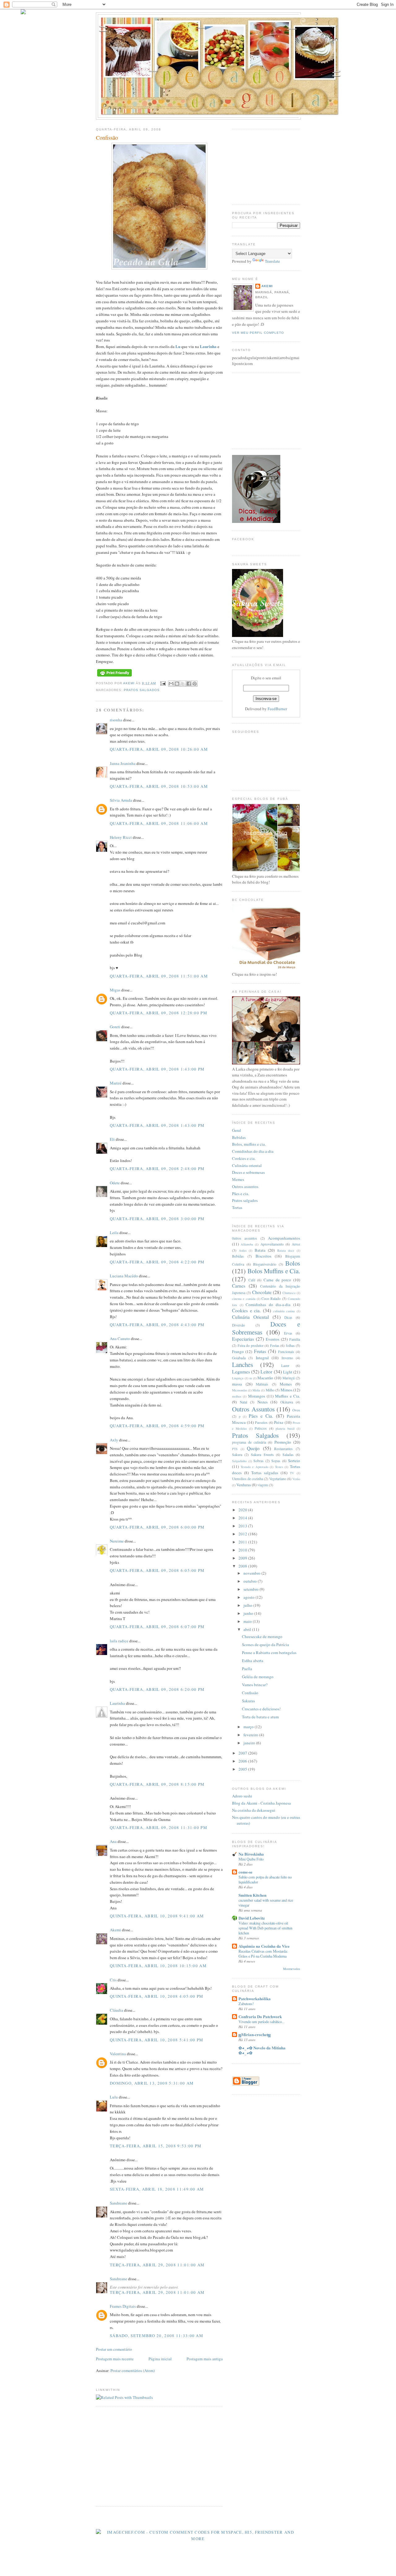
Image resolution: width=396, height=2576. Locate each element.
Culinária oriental (247, 1165)
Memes (238, 1179)
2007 (243, 1753)
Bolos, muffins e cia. (249, 1144)
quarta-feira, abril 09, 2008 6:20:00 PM (157, 1689)
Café (252, 1280)
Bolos (293, 1263)
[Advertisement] (148, 2456)
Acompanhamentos (284, 1238)
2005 (243, 1769)
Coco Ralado (271, 1299)
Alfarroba (247, 1244)
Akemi (129, 683)
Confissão (250, 1693)
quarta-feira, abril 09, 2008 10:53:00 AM (159, 786)
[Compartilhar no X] (183, 684)
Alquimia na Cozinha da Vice (264, 1946)
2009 (243, 1558)
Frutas (260, 1351)
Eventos (273, 1339)
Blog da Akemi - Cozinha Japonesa (261, 1803)
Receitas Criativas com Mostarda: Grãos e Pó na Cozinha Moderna (263, 1954)
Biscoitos (263, 1256)
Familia (295, 1339)
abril (248, 1629)
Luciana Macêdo (124, 1276)
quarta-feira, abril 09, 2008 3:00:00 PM (157, 1219)
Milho (270, 1390)
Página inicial (160, 2359)
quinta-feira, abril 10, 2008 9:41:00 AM (157, 1916)
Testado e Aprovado (254, 1467)
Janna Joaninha (123, 763)
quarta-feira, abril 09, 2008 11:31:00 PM (159, 1827)
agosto (250, 1597)
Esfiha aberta (253, 1661)
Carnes (239, 1286)
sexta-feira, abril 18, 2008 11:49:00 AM (157, 2189)
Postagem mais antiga (205, 2359)
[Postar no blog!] (177, 684)
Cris (113, 1980)
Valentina (118, 2054)
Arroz (296, 1244)
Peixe (279, 1422)
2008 (243, 1566)
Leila (114, 1233)
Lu (178, 346)
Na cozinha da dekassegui (254, 1810)
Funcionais (286, 1352)
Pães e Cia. (261, 1416)
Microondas (240, 1390)
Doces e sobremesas (248, 1172)
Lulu (114, 2097)
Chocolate (262, 1292)
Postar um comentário (114, 2349)
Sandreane (118, 2203)
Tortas (237, 1207)
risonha (116, 720)
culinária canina (284, 1311)
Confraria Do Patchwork (260, 2016)
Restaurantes (283, 1449)
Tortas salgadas (265, 1473)
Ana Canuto (120, 1339)
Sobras (258, 1461)
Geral (237, 1130)
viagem (263, 1485)
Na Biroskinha (251, 1854)
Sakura (237, 1455)
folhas (290, 1345)
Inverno (287, 1358)
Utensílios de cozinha (247, 1479)
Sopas (276, 1461)
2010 (243, 1550)
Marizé (116, 1083)
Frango (238, 1352)
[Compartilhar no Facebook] (189, 684)
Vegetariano (278, 1479)
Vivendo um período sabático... (262, 2022)
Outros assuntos (245, 1186)
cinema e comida (244, 1299)
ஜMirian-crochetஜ (255, 2034)
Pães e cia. (241, 1194)
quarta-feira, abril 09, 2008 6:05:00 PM (157, 1570)
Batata (260, 1250)
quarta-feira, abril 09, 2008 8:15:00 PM (157, 1784)
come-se (245, 1872)
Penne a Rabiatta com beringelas (269, 1653)
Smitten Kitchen (252, 1895)
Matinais (262, 1384)
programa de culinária (249, 1442)
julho (248, 1605)
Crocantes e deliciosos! (261, 1709)
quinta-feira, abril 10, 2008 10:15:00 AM (158, 1966)
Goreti (115, 1027)
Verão (296, 1479)
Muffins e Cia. (288, 1396)
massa (237, 1384)
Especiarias (243, 1339)
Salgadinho (239, 1461)
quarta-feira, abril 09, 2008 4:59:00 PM (157, 1426)
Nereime (117, 1541)
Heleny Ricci (121, 837)
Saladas (288, 1455)
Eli (112, 1139)
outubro (251, 1581)
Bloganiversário (265, 1264)
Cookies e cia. (244, 1158)
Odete (115, 1183)
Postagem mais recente (115, 2359)
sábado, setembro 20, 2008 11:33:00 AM (157, 2336)
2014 (243, 1518)
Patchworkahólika (255, 1999)
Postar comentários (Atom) (133, 2370)
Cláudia (116, 2010)
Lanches (243, 1364)
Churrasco (289, 1293)
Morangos (257, 1396)
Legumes (241, 1372)
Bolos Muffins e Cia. (274, 1271)
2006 (243, 1761)
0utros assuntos (245, 1238)
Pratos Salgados (142, 690)
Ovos (296, 1410)
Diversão (239, 1325)
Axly (114, 1440)
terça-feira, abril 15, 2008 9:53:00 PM (156, 2146)
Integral (262, 1358)
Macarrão (265, 1378)
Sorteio (294, 1461)
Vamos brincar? (255, 1685)
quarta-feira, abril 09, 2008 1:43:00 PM (157, 1069)
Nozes (263, 1402)
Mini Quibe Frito (251, 1859)
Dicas (288, 1317)
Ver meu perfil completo (258, 333)
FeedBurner (277, 709)
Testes (279, 1467)
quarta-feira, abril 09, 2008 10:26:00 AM (159, 749)
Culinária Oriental (250, 1317)
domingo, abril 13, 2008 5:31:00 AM (152, 2083)
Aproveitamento (272, 1244)
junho (249, 1613)
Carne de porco (277, 1280)
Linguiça (238, 1378)
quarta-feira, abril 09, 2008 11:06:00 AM (159, 823)
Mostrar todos (292, 1969)
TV (292, 1473)
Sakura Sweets (262, 1455)
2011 (243, 1542)
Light (288, 1372)
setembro (252, 1589)
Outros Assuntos (253, 1409)
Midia (256, 1390)
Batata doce (286, 1250)
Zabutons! (246, 2004)
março (249, 1727)
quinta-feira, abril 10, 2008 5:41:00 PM (157, 2040)
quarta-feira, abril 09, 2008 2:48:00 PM (157, 1169)
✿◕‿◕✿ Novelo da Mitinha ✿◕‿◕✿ (262, 2050)
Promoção (283, 1442)
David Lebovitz (252, 1918)
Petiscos (261, 1428)
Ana (113, 1841)
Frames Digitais (123, 2306)
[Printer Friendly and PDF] (114, 677)
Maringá (288, 1378)
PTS (235, 1449)
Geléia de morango (258, 1677)
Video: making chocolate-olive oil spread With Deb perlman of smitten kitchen (265, 1928)
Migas (115, 990)
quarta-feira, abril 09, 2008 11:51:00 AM (159, 976)
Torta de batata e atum (260, 1717)
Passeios (261, 1422)
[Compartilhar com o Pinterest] (195, 684)
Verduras (244, 1485)
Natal (243, 1402)
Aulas (243, 1250)
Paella (247, 1669)
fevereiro (251, 1735)
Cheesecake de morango (262, 1636)
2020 (243, 1510)
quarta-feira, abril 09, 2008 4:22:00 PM (157, 1262)
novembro (252, 1573)
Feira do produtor (251, 1345)
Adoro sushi (242, 1796)
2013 (243, 1526)
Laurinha (208, 346)
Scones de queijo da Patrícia (265, 1644)
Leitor (266, 1372)
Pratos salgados (245, 1200)
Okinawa (287, 1402)
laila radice (119, 1641)
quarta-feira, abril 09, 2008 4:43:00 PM (157, 1325)
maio (248, 1621)
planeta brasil (285, 1428)
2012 (243, 1534)
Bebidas (239, 1137)
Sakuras (248, 1701)
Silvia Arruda (121, 800)
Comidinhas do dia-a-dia (253, 1151)
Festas (275, 1345)
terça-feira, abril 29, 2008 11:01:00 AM (157, 2265)
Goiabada (239, 1358)
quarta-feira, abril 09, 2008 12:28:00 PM (159, 1013)
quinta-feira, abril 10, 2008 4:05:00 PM (157, 1996)
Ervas (288, 1333)
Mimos (286, 1390)
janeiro (250, 1743)
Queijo (253, 1448)
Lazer (285, 1366)
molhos (237, 1396)
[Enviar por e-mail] (171, 684)
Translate (272, 261)
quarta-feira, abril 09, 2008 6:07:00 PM (157, 1627)
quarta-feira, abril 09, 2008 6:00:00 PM (157, 1527)
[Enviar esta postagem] (163, 683)
